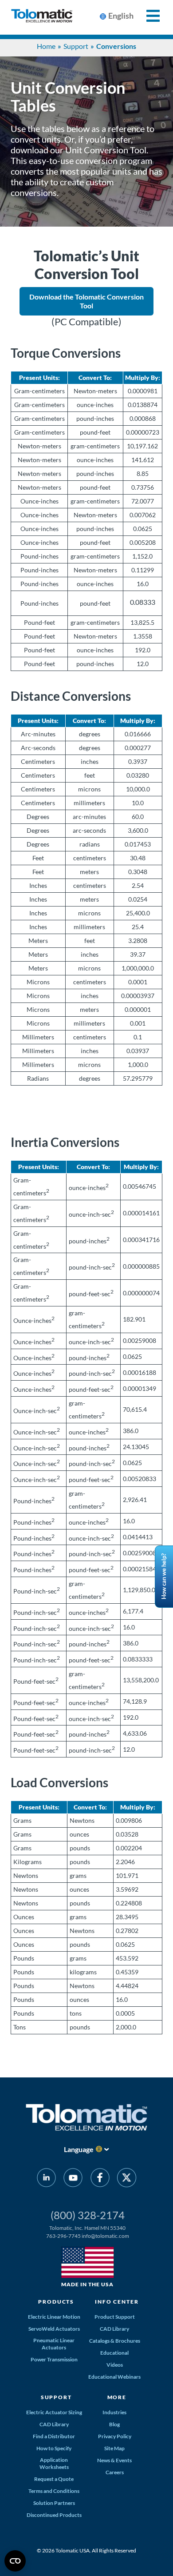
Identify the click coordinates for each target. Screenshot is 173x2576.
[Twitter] (127, 2179)
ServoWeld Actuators (54, 2329)
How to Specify (54, 2448)
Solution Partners (54, 2503)
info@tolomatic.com (105, 2236)
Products (56, 2302)
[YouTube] (73, 2179)
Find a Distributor (54, 2436)
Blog (114, 2424)
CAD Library (114, 2329)
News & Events (114, 2460)
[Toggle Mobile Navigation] (148, 16)
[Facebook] (100, 2179)
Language (79, 2149)
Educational (114, 2353)
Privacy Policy (115, 2436)
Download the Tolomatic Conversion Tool (86, 301)
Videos (115, 2365)
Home (46, 46)
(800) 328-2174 (88, 2215)
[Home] (42, 17)
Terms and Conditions (54, 2491)
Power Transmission (54, 2359)
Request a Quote (54, 2479)
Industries (114, 2412)
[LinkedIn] (46, 2179)
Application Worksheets (54, 2463)
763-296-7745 (63, 2236)
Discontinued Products (54, 2515)
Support (76, 46)
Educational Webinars (114, 2377)
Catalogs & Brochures (115, 2341)
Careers (115, 2472)
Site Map (114, 2448)
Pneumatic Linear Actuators (54, 2344)
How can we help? (164, 1577)
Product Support (115, 2317)
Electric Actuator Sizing (54, 2412)
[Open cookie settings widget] (15, 2561)
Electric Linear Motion (54, 2317)
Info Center (117, 2302)
